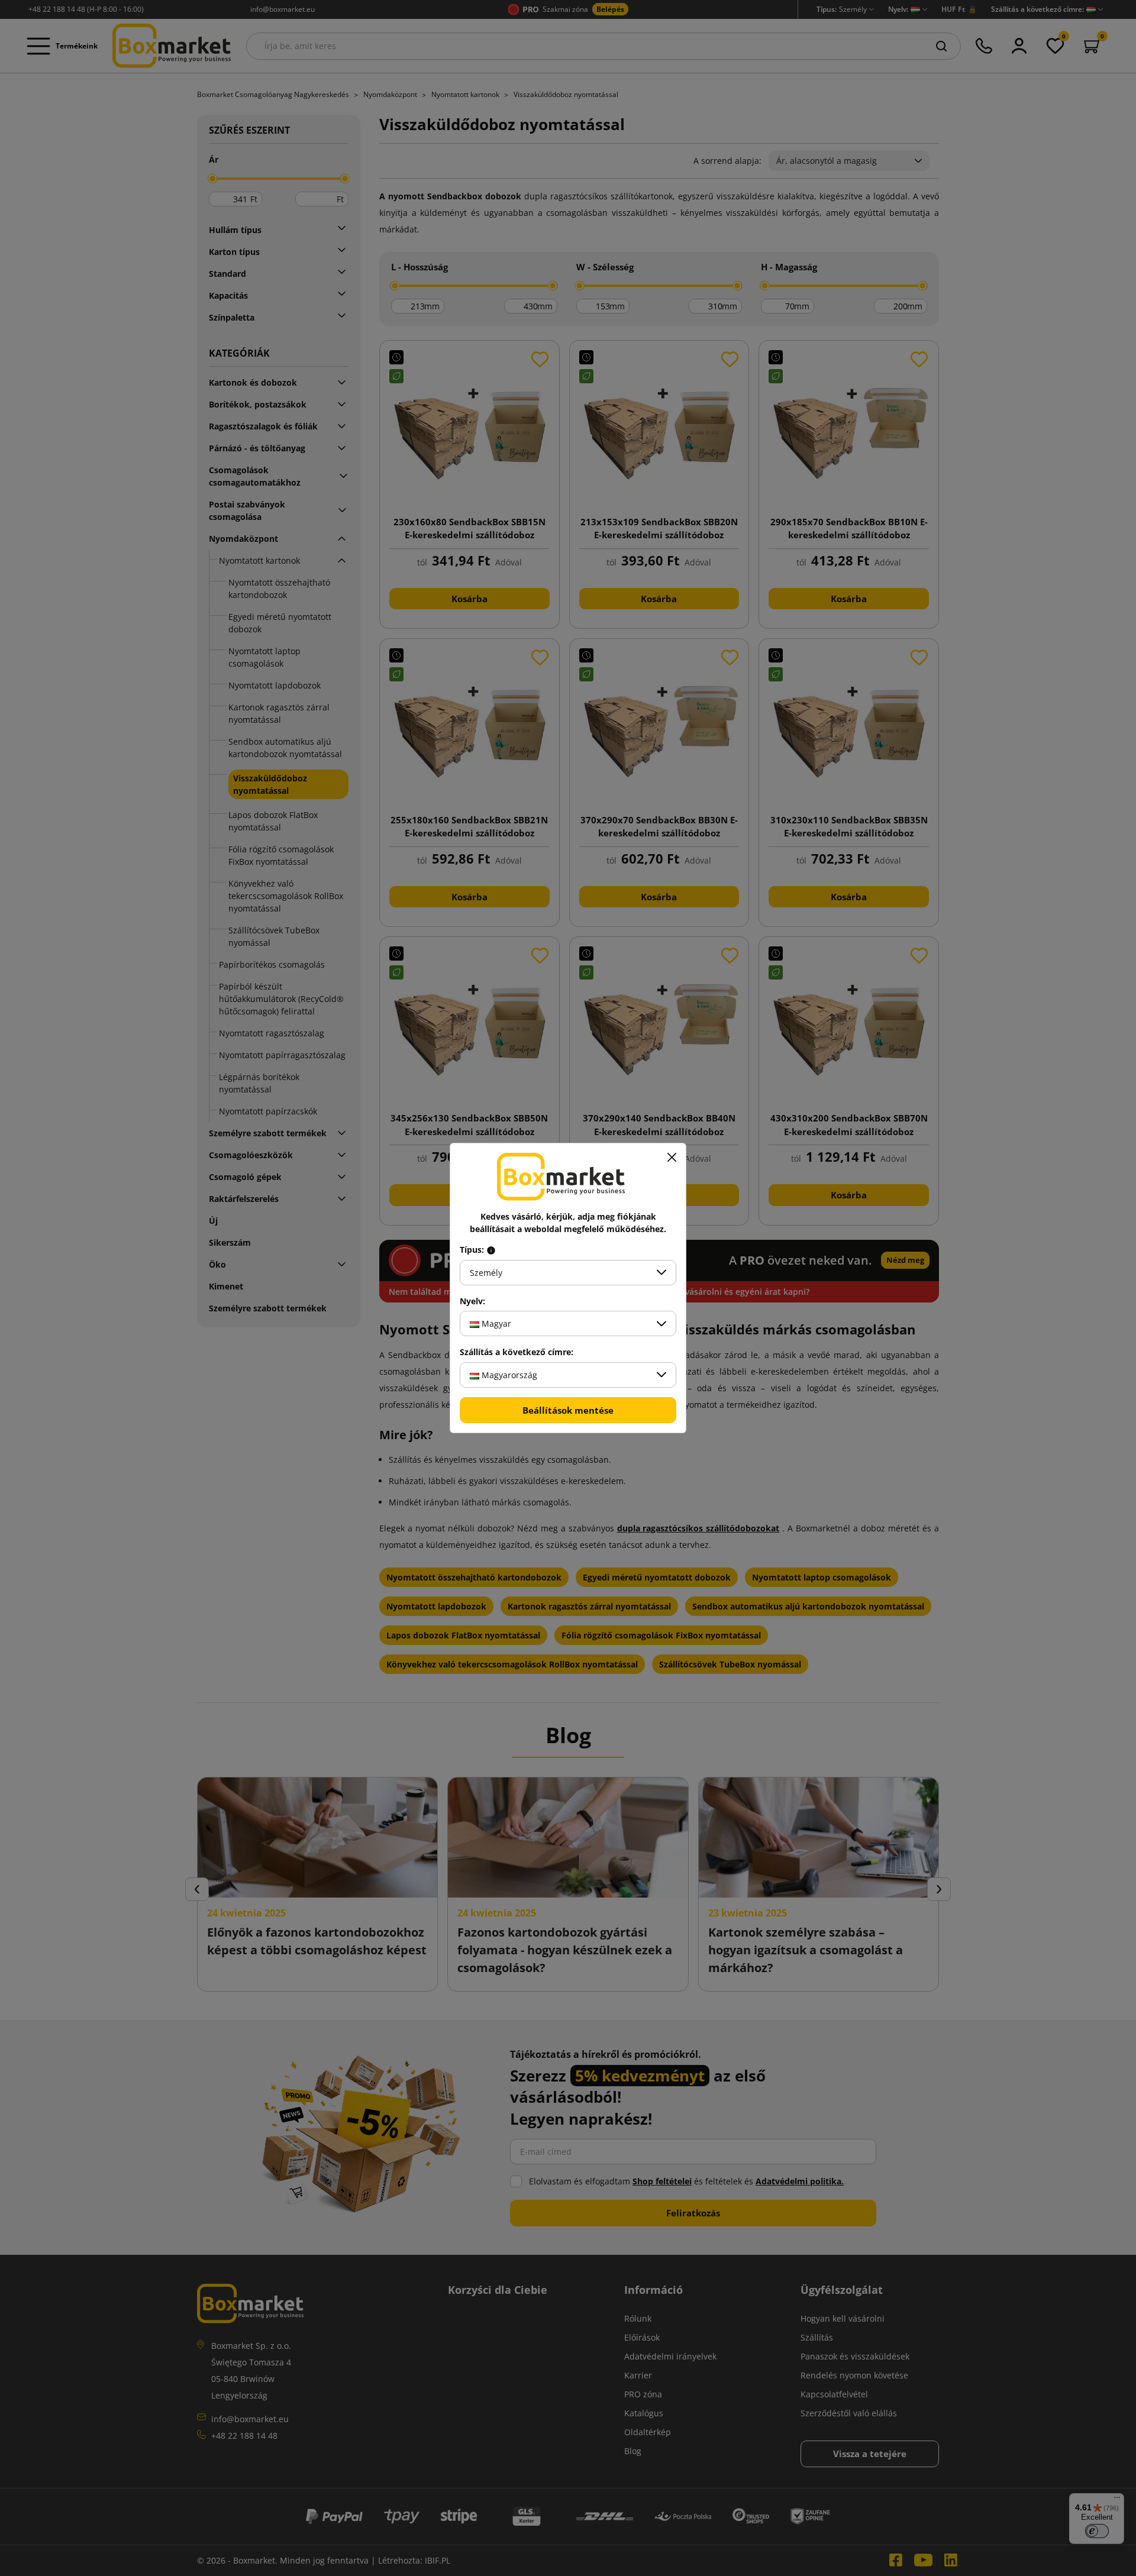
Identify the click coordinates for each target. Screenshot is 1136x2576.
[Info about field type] (491, 1250)
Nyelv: (472, 1301)
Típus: (473, 1250)
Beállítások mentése (568, 1410)
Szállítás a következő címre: (517, 1352)
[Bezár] (672, 1158)
